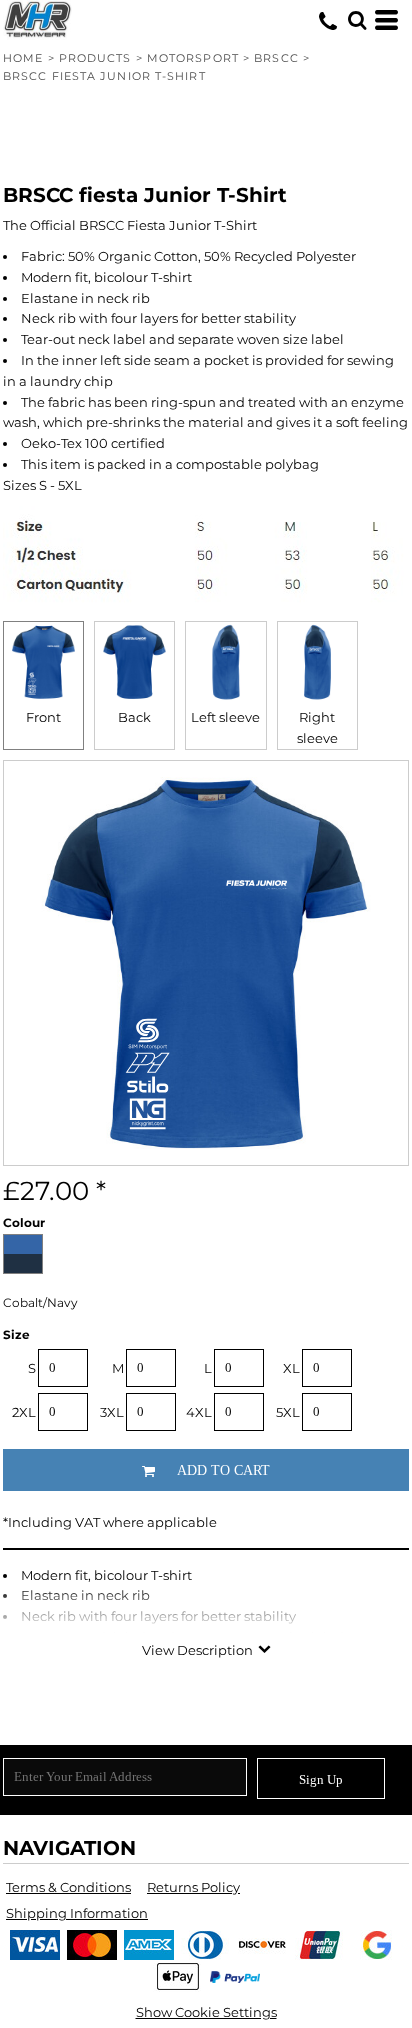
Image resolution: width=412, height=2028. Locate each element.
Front (43, 717)
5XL (288, 1412)
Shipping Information (77, 1913)
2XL (24, 1412)
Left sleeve (225, 717)
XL (291, 1368)
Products (95, 58)
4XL (199, 1412)
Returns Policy (193, 1887)
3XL (112, 1412)
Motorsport (193, 58)
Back (134, 717)
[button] (357, 20)
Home (23, 58)
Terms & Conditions (68, 1887)
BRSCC (276, 58)
